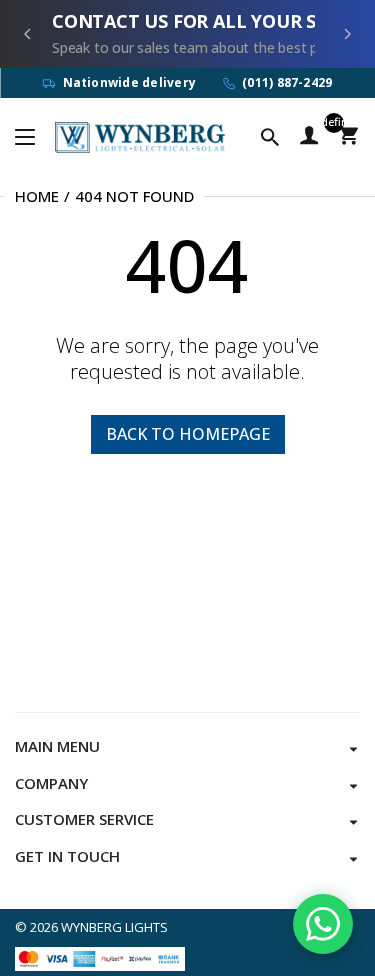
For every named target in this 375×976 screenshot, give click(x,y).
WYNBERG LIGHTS (114, 927)
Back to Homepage (188, 434)
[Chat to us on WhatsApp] (323, 924)
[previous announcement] (28, 34)
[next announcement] (347, 34)
